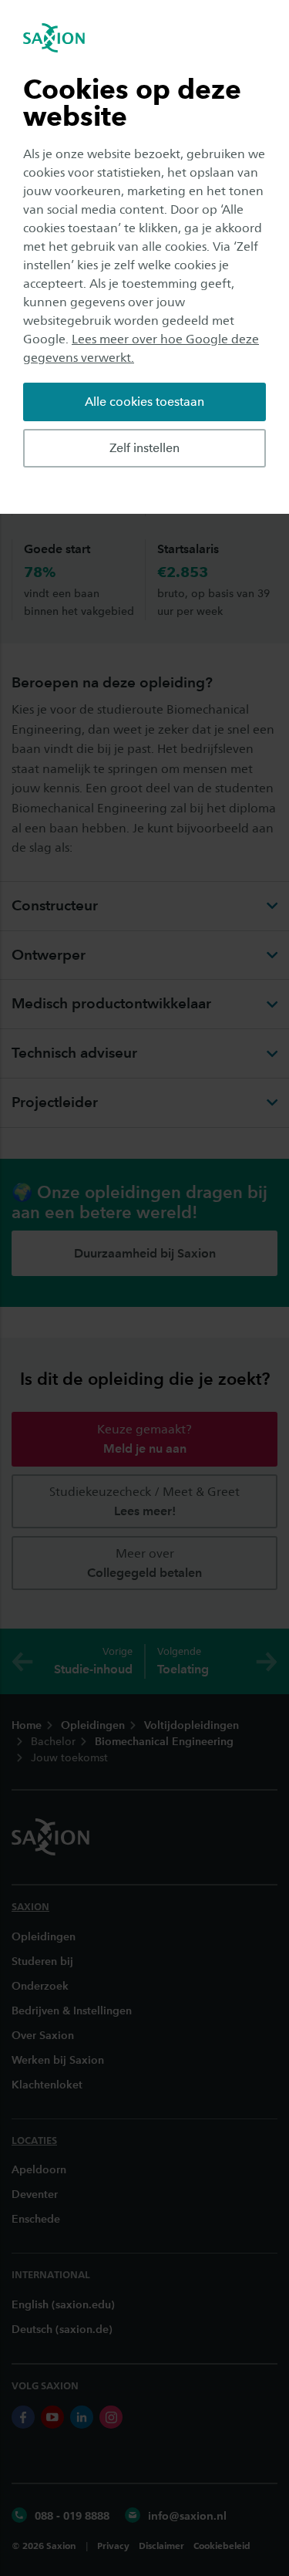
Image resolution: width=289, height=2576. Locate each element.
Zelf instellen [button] (144, 448)
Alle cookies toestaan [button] (144, 402)
